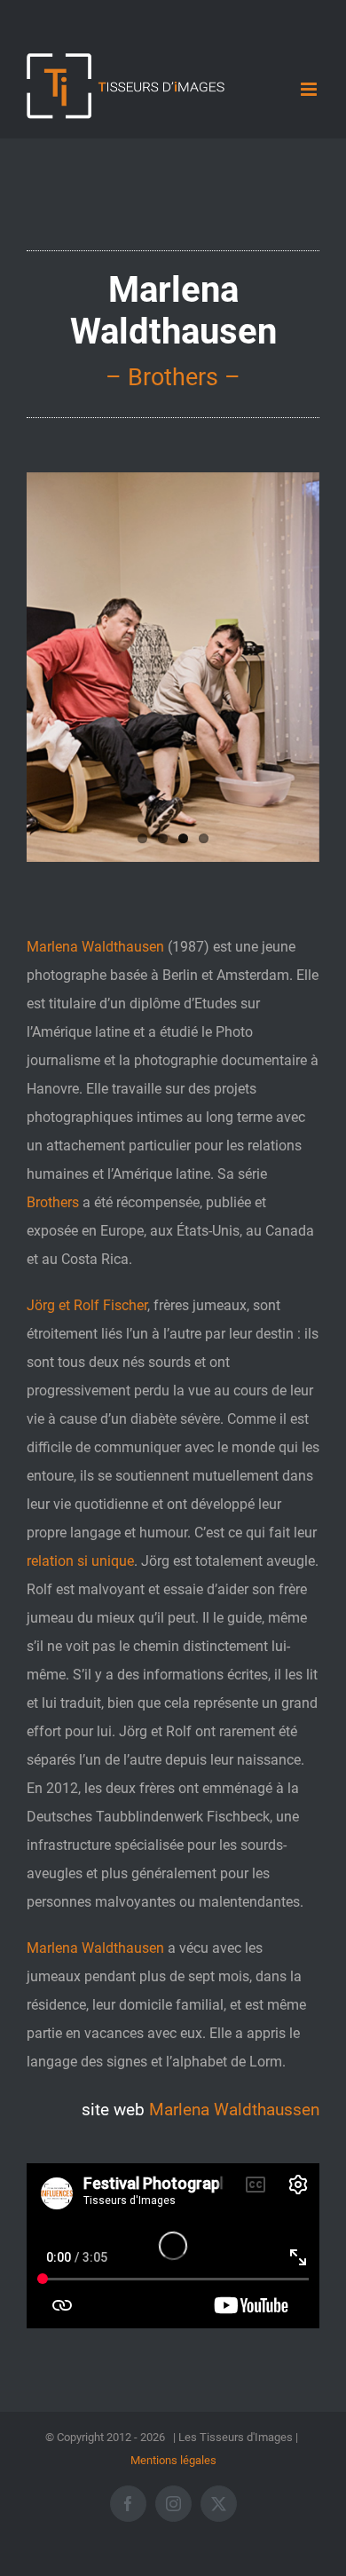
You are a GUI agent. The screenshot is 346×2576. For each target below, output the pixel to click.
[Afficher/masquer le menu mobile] (310, 89)
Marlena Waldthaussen (234, 2110)
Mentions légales (173, 2460)
